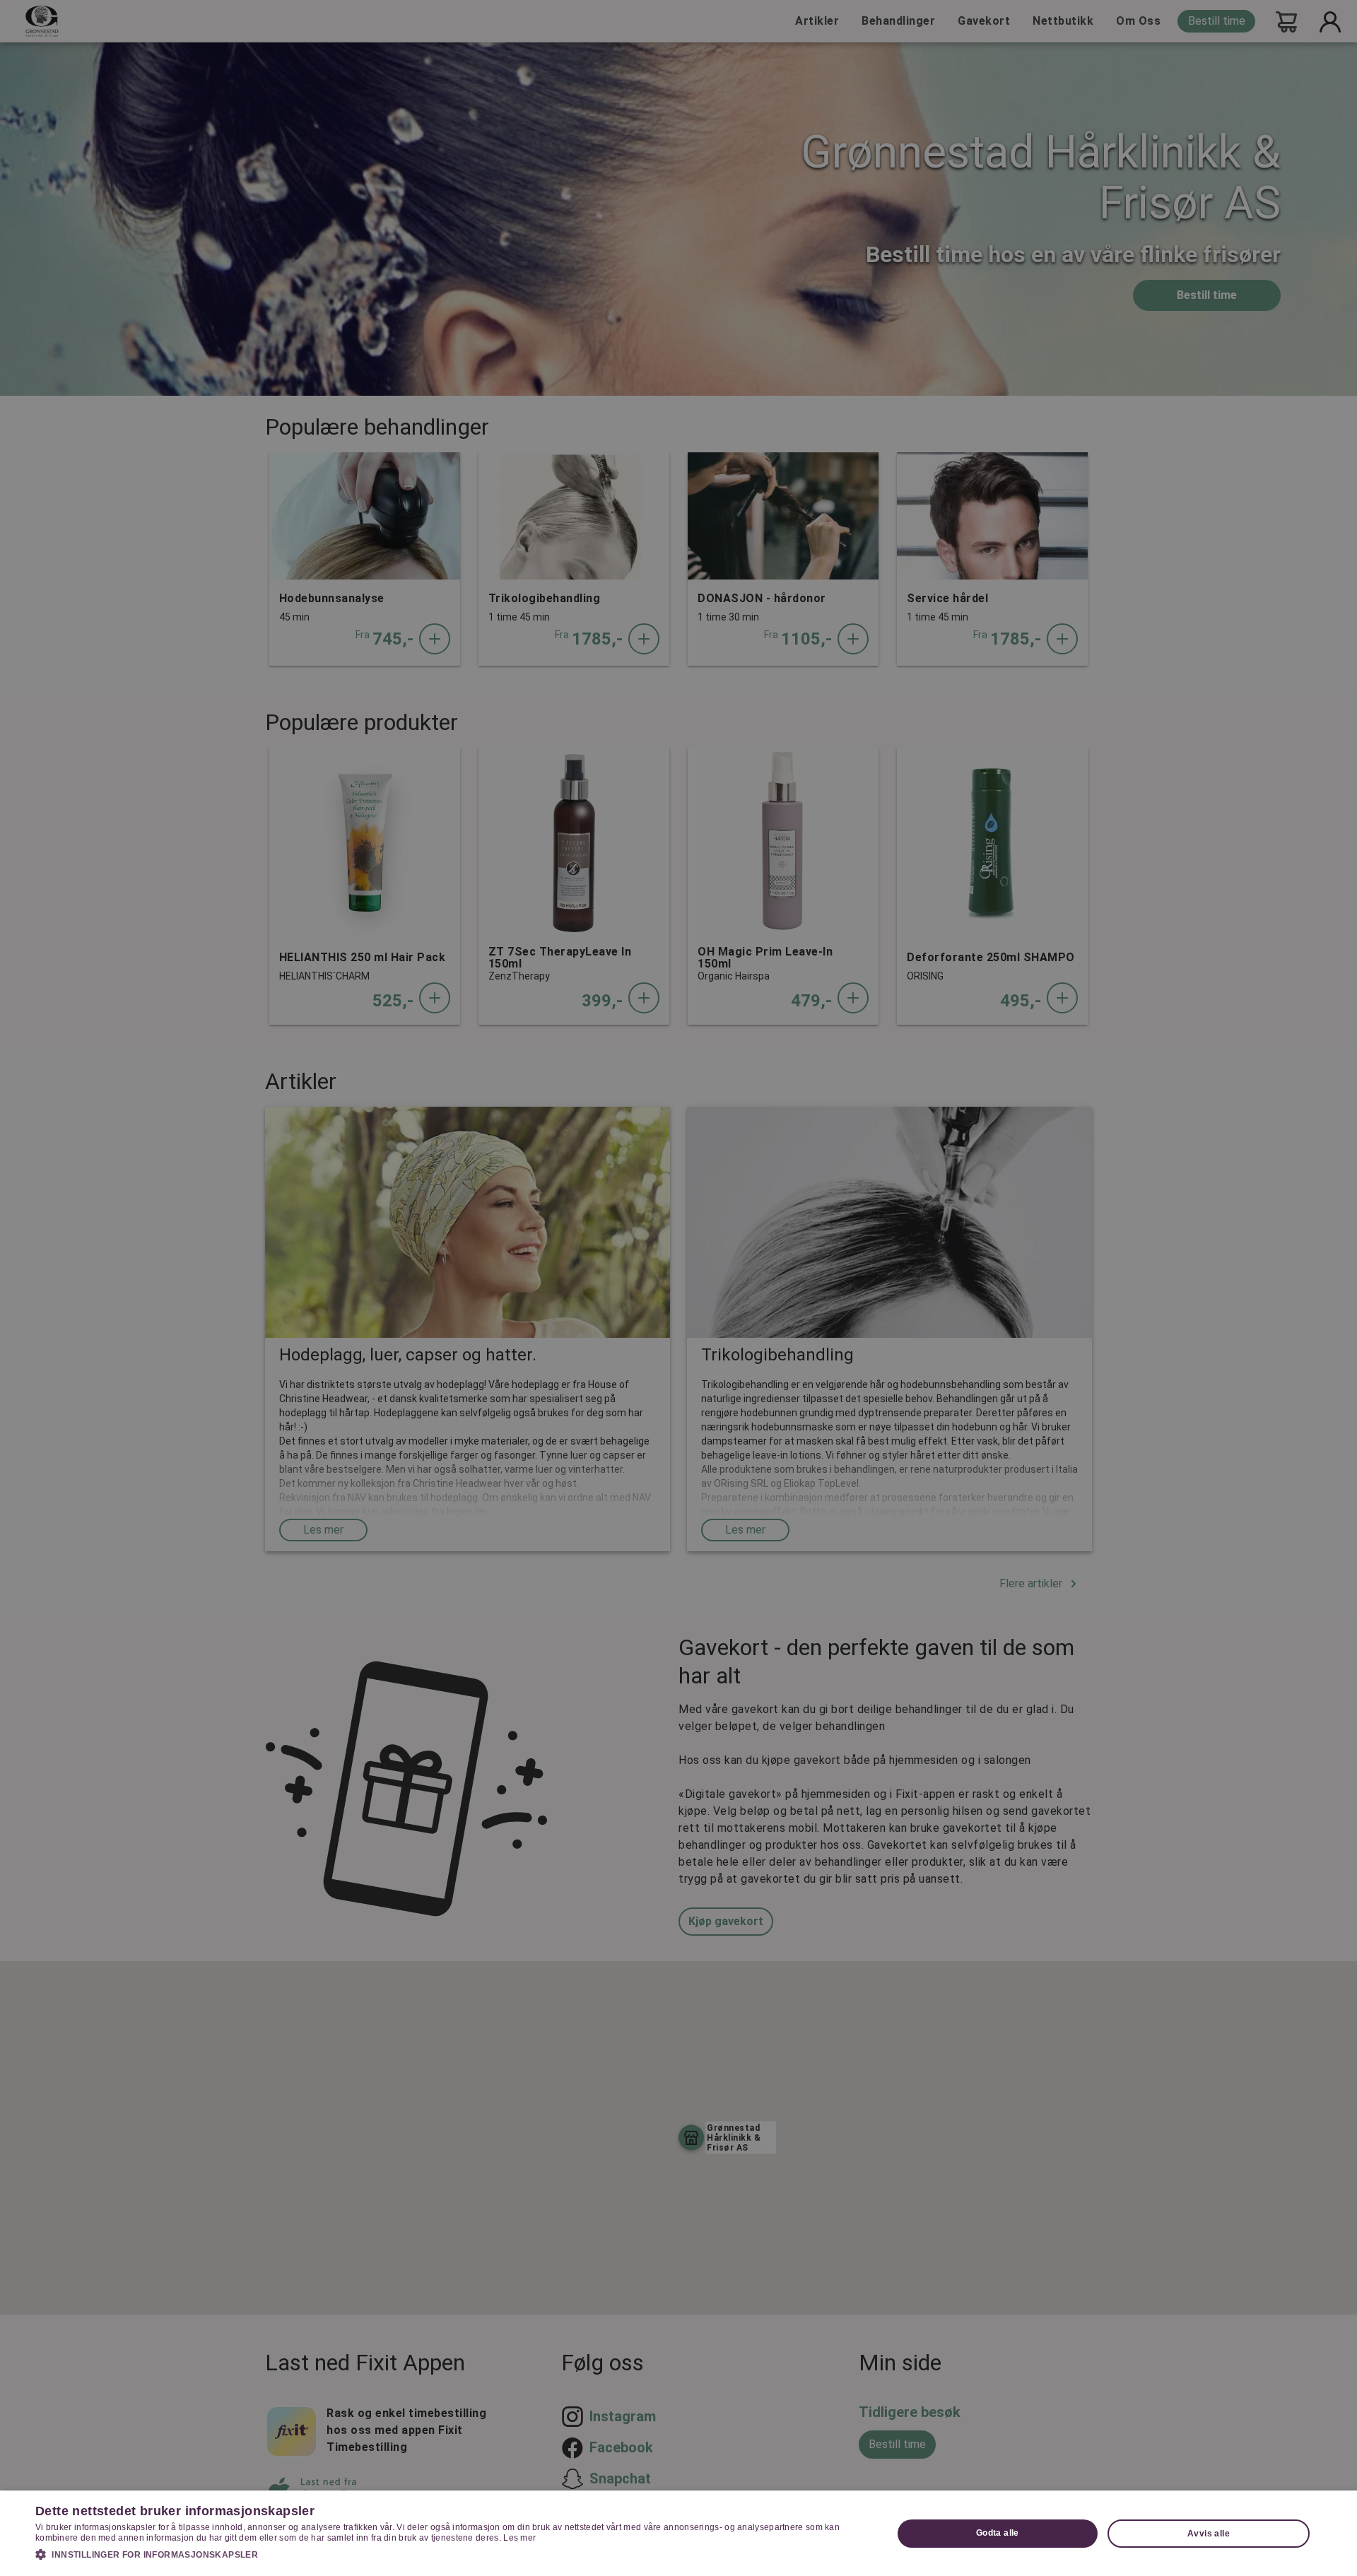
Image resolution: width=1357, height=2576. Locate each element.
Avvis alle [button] (1209, 2534)
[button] (451, 2554)
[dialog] (678, 2533)
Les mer (519, 2538)
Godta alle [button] (998, 2533)
